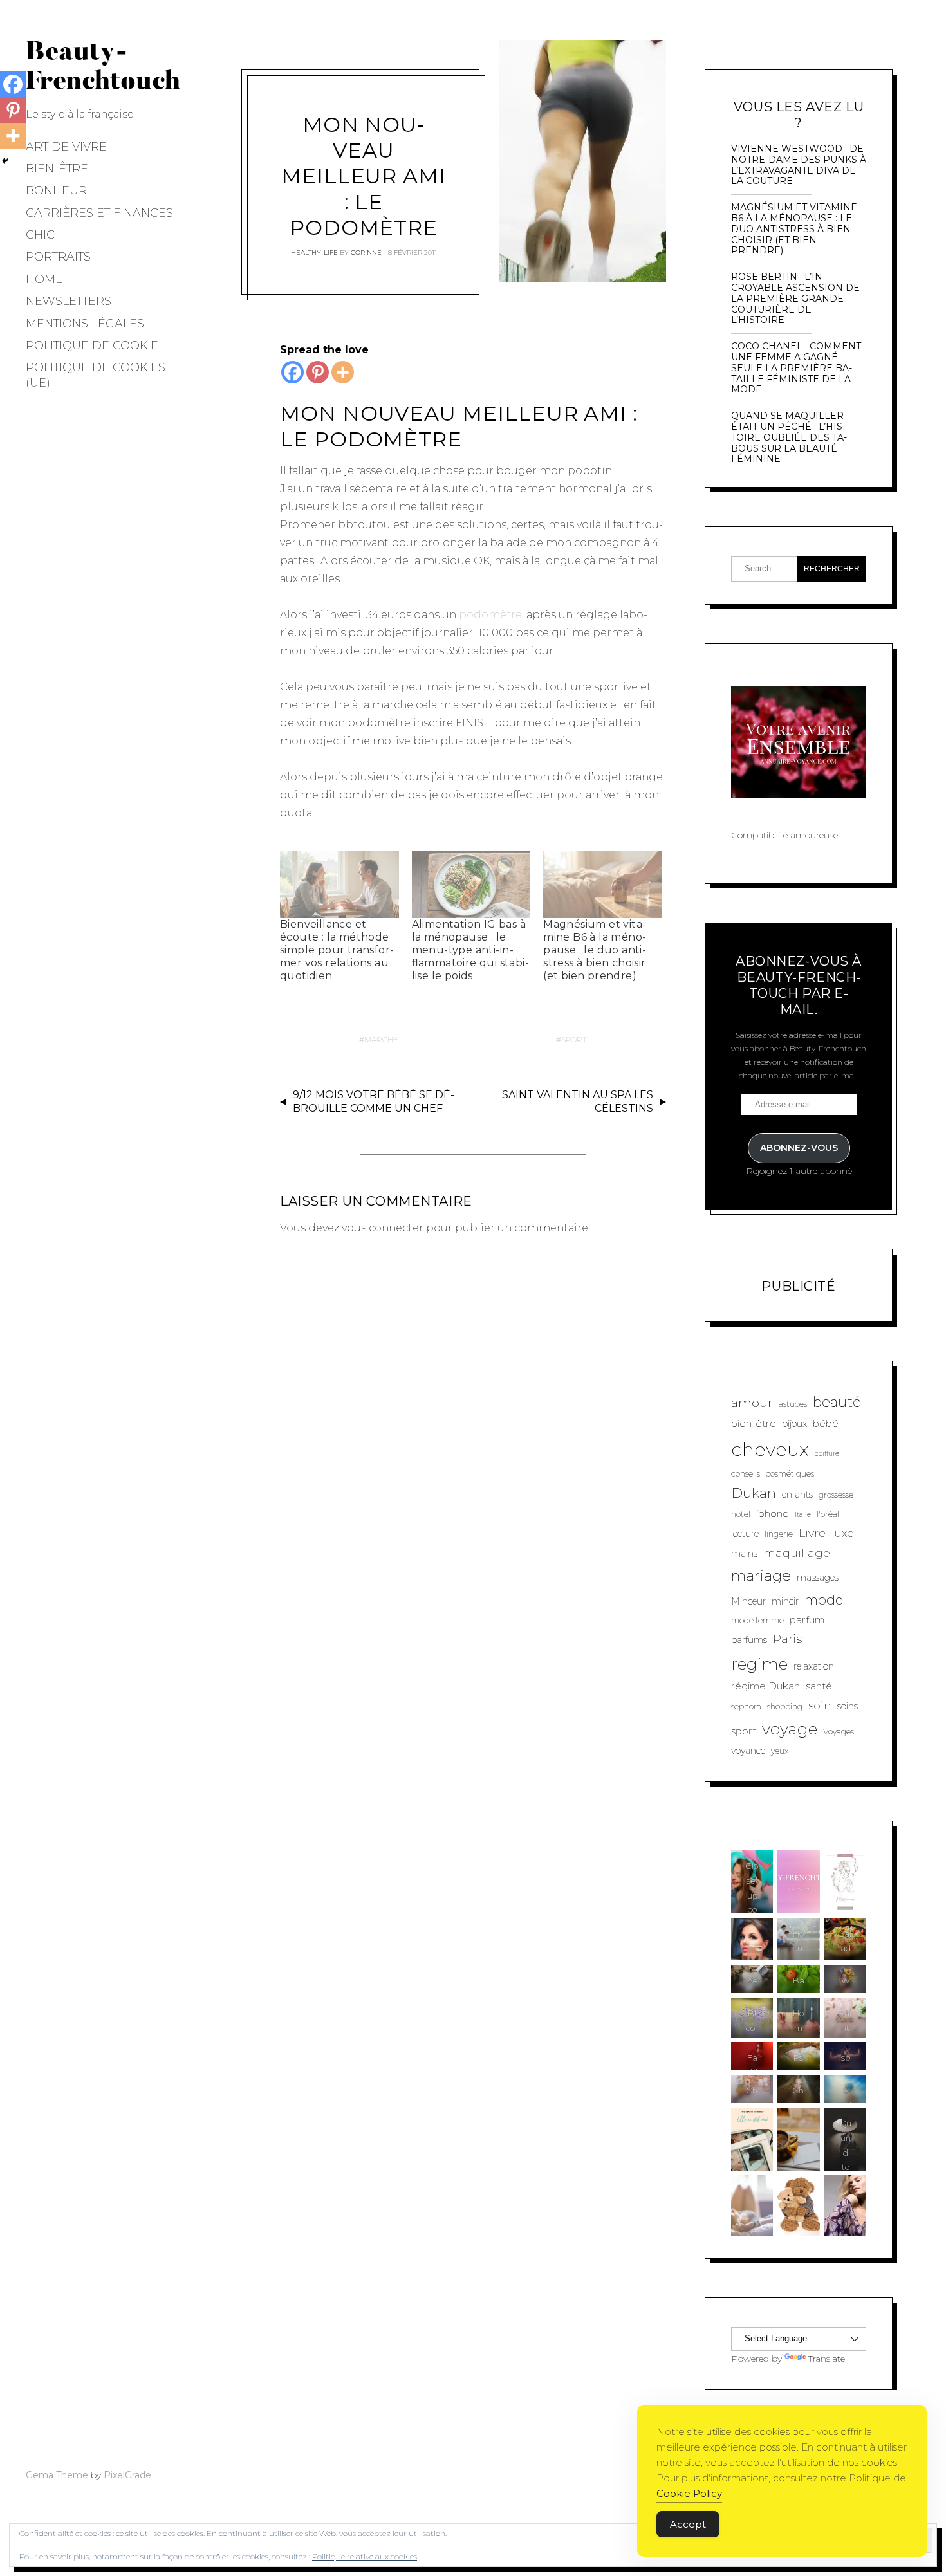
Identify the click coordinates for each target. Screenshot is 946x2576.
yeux (780, 1751)
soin (820, 1705)
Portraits (58, 257)
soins (848, 1706)
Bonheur (56, 190)
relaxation (814, 1666)
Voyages (839, 1732)
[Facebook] (292, 372)
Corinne (366, 253)
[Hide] (5, 161)
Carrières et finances (99, 213)
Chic (40, 235)
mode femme (757, 1620)
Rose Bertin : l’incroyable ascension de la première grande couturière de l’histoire (795, 299)
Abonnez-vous (799, 1148)
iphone (773, 1513)
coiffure (827, 1454)
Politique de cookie (92, 345)
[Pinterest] (318, 372)
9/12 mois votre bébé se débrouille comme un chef (374, 1101)
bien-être (754, 1423)
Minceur (748, 1601)
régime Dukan (765, 1686)
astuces (793, 1404)
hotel (741, 1514)
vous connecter (383, 1228)
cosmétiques (790, 1474)
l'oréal (828, 1514)
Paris (787, 1639)
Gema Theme (57, 2475)
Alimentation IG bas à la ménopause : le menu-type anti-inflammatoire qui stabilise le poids (470, 950)
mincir (785, 1601)
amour (752, 1403)
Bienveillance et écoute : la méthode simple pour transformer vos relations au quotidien (337, 950)
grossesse (836, 1495)
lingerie (779, 1534)
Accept (688, 2524)
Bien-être (57, 169)
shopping (785, 1707)
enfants (797, 1495)
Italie (803, 1515)
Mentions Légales (85, 324)
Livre (812, 1533)
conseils (746, 1474)
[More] (343, 372)
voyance (748, 1751)
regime (759, 1664)
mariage (761, 1576)
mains (744, 1554)
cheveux (770, 1449)
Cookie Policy (689, 2493)
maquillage (797, 1553)
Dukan (754, 1493)
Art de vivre (66, 147)
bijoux (794, 1424)
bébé (826, 1423)
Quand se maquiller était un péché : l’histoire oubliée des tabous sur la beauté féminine (789, 437)
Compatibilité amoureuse (784, 835)
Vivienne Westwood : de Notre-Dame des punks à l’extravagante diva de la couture (799, 165)
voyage (790, 1729)
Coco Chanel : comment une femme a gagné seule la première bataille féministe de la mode (796, 368)
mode (824, 1600)
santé (819, 1686)
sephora (746, 1707)
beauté (837, 1402)
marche (381, 1039)
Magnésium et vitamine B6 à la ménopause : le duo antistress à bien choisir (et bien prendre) (595, 950)
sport (574, 1039)
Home (44, 279)
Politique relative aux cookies (365, 2556)
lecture (745, 1534)
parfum (807, 1620)
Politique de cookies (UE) (96, 375)
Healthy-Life (314, 253)
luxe (843, 1533)
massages (818, 1578)
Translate (827, 2359)
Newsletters (69, 301)
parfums (749, 1640)
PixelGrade (127, 2475)
